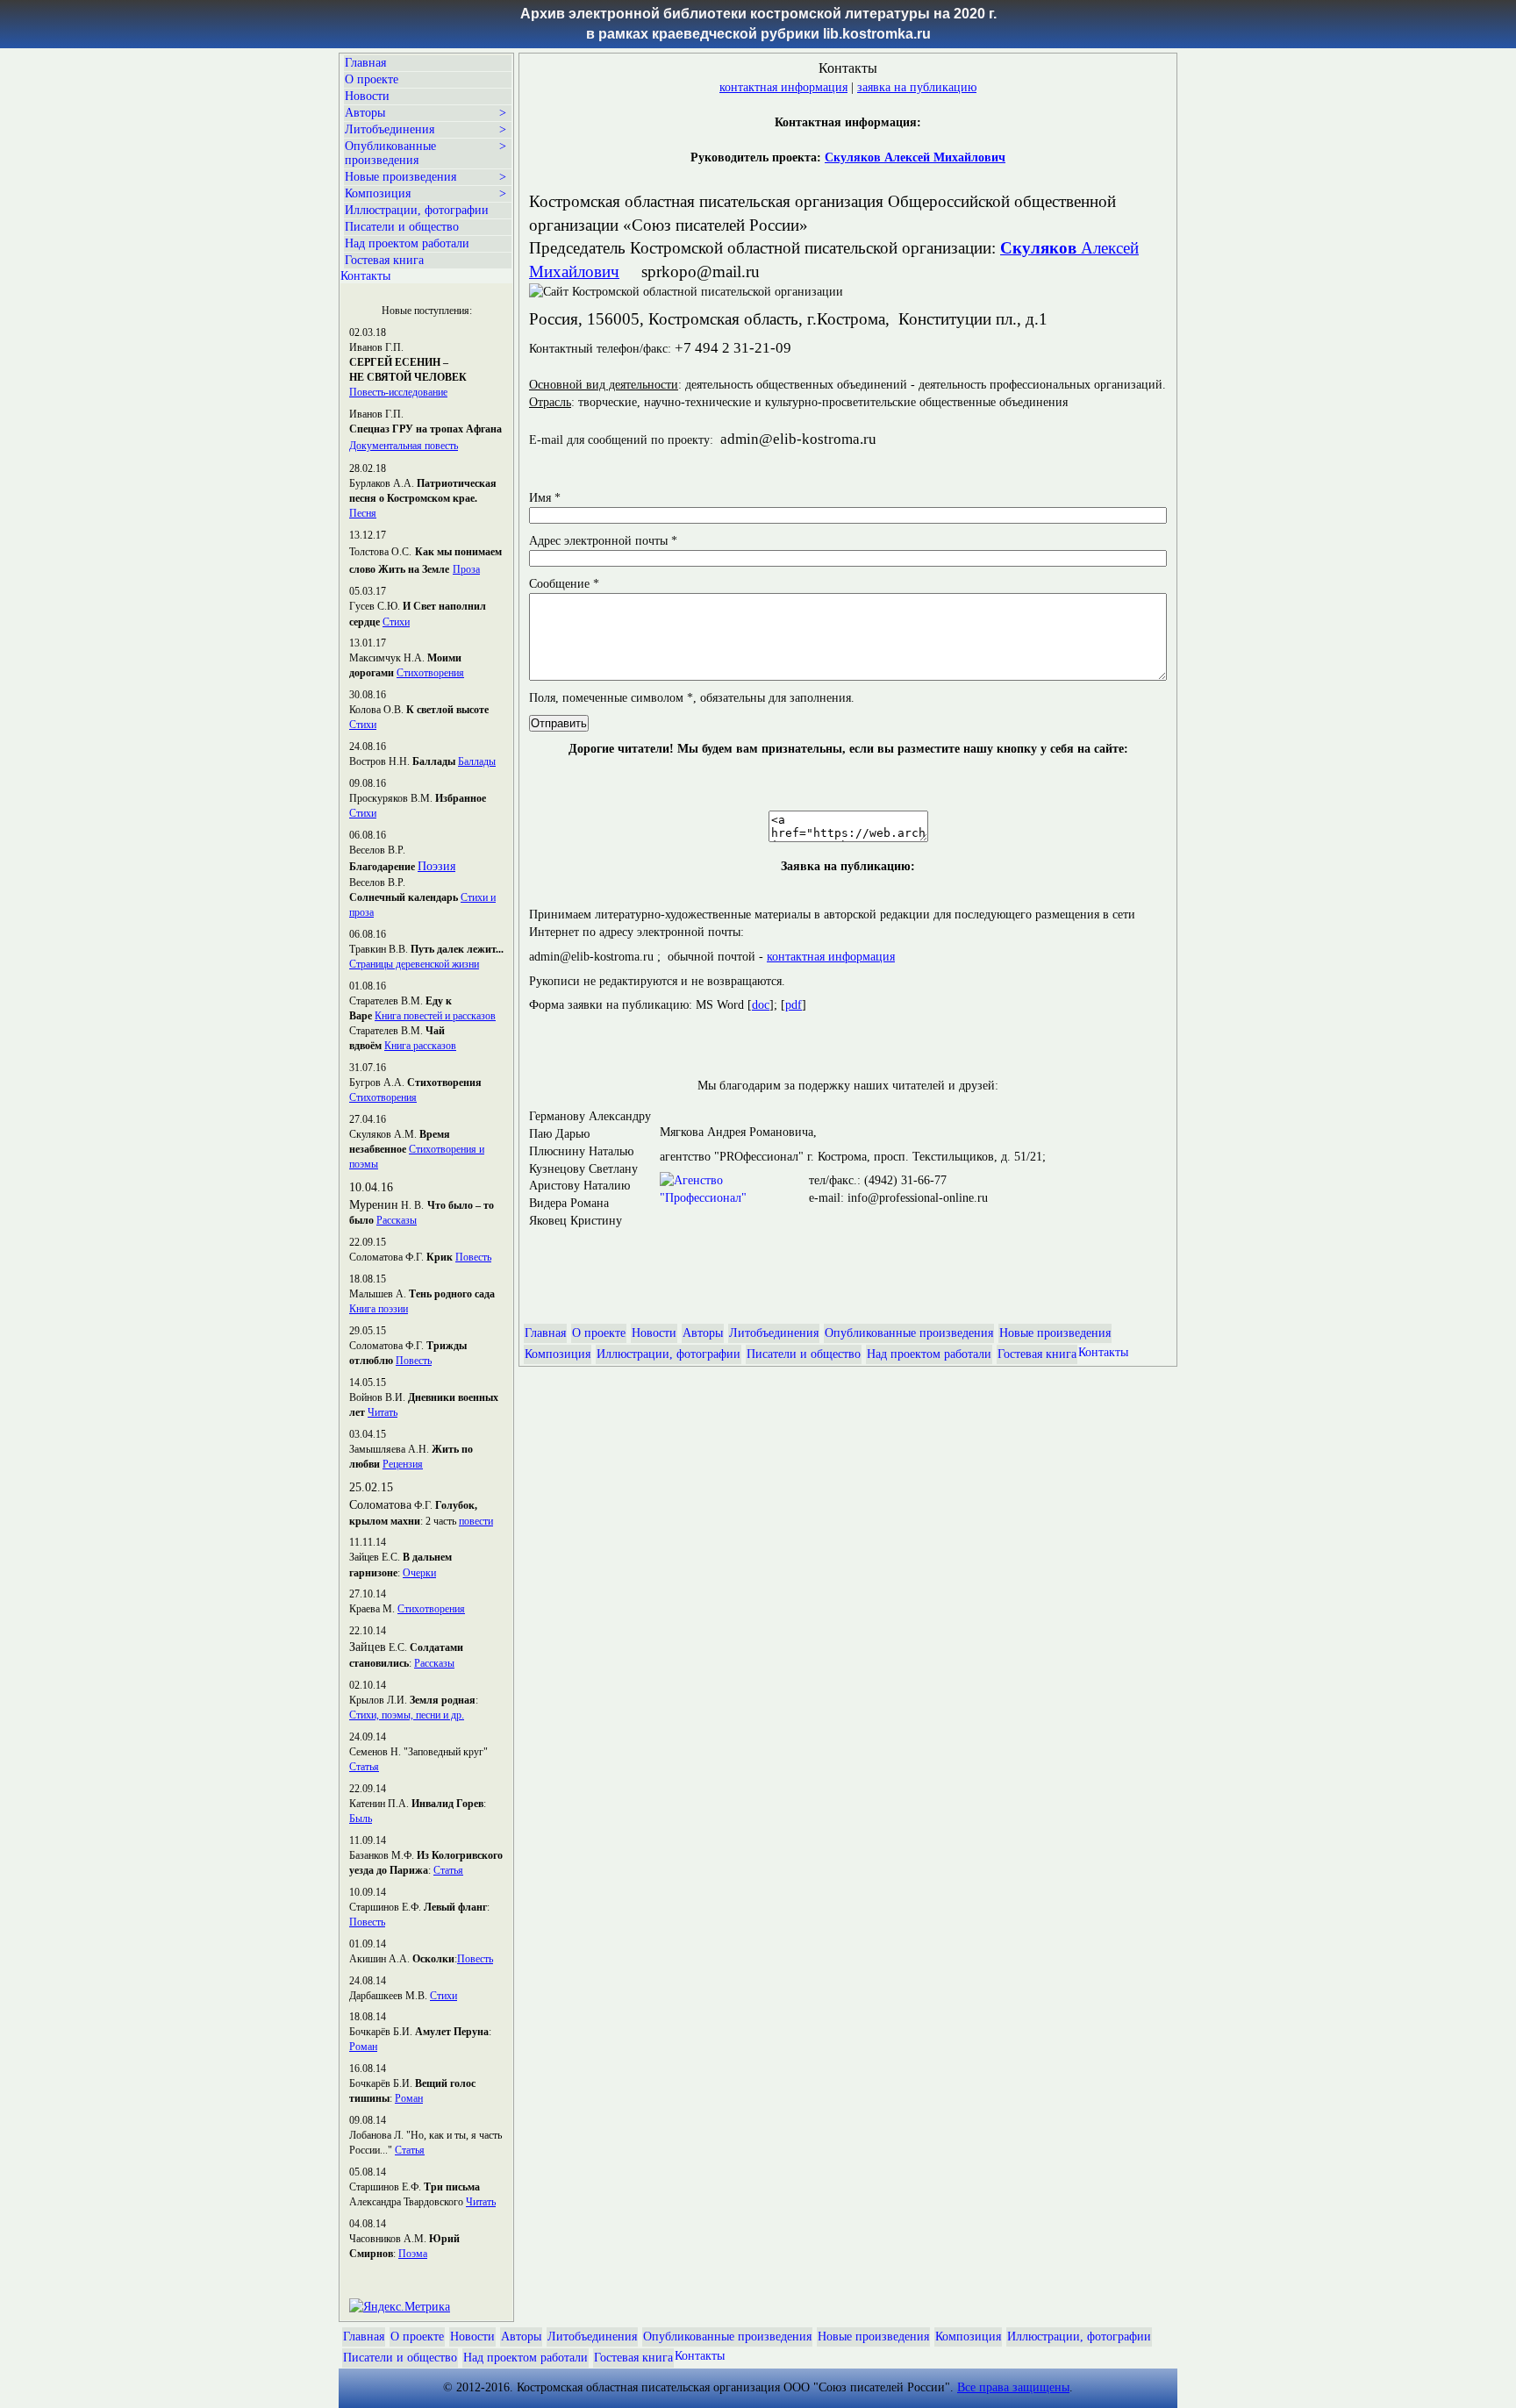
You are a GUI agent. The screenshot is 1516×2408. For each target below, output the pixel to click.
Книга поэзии (379, 1309)
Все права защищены (1013, 2387)
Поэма (413, 2254)
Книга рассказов (420, 1046)
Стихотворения (430, 673)
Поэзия (436, 866)
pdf (794, 1005)
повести (476, 1521)
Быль (361, 1819)
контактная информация (783, 87)
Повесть (473, 1257)
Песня (363, 513)
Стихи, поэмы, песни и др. (407, 1715)
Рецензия (403, 1464)
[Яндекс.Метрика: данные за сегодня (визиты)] (400, 2307)
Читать (383, 1412)
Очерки (419, 1573)
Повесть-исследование (398, 392)
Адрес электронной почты (603, 541)
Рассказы (397, 1220)
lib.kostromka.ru (877, 34)
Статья (364, 1767)
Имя (545, 498)
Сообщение (564, 584)
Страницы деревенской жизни (414, 964)
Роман (363, 2047)
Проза (466, 569)
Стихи (396, 622)
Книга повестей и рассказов (435, 1016)
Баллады (477, 761)
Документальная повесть (404, 446)
